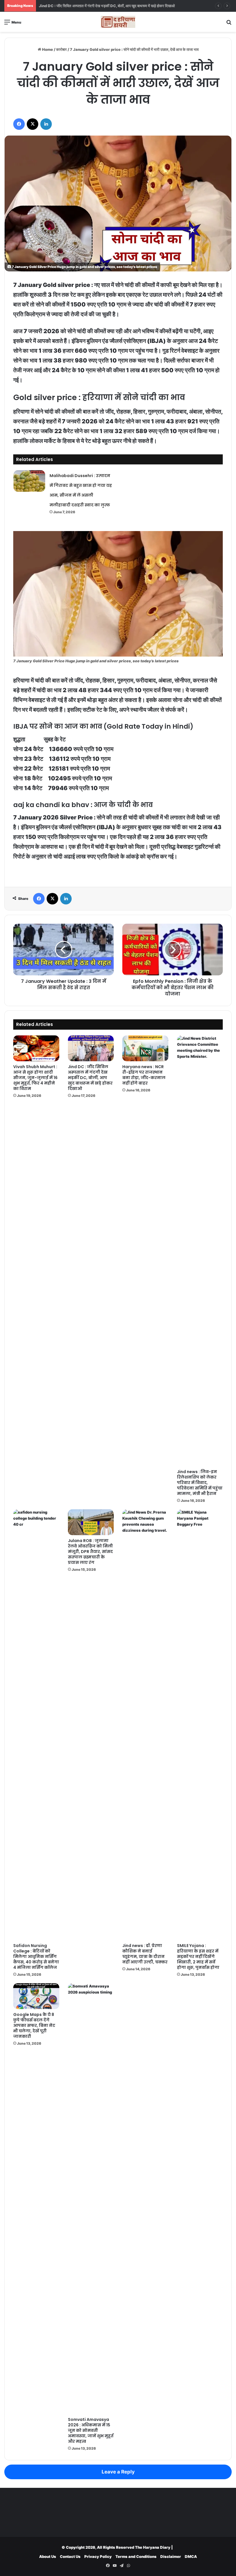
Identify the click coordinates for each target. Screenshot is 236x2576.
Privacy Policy (98, 2556)
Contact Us (70, 2556)
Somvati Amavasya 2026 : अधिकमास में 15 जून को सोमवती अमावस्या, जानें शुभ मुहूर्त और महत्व (91, 2430)
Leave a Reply (118, 2472)
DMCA (191, 2556)
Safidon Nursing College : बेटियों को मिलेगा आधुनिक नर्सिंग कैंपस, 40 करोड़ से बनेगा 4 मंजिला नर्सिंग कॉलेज (36, 1956)
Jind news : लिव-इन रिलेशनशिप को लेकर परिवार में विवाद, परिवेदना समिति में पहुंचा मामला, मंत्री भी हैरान (200, 1483)
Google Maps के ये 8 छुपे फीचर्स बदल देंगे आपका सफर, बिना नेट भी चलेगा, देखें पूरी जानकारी (34, 2025)
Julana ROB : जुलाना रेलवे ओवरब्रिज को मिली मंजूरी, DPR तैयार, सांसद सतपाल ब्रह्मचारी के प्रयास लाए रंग (90, 1552)
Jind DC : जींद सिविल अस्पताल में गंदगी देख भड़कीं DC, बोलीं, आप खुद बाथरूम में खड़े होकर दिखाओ (90, 1078)
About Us (48, 2556)
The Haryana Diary (153, 2547)
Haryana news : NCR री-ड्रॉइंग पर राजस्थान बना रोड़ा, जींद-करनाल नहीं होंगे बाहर (98, 6)
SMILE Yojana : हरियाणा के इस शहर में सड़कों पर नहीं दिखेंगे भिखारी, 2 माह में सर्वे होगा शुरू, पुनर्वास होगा (198, 1956)
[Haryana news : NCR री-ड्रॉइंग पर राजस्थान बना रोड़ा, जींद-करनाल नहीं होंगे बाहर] (145, 1048)
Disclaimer (171, 2556)
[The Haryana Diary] (118, 22)
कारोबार (61, 49)
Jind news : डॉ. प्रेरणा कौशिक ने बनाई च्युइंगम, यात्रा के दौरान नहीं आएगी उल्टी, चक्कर (145, 1954)
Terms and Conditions (136, 2556)
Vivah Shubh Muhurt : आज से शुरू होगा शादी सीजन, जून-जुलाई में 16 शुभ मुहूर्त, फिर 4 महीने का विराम (35, 1078)
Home (47, 49)
